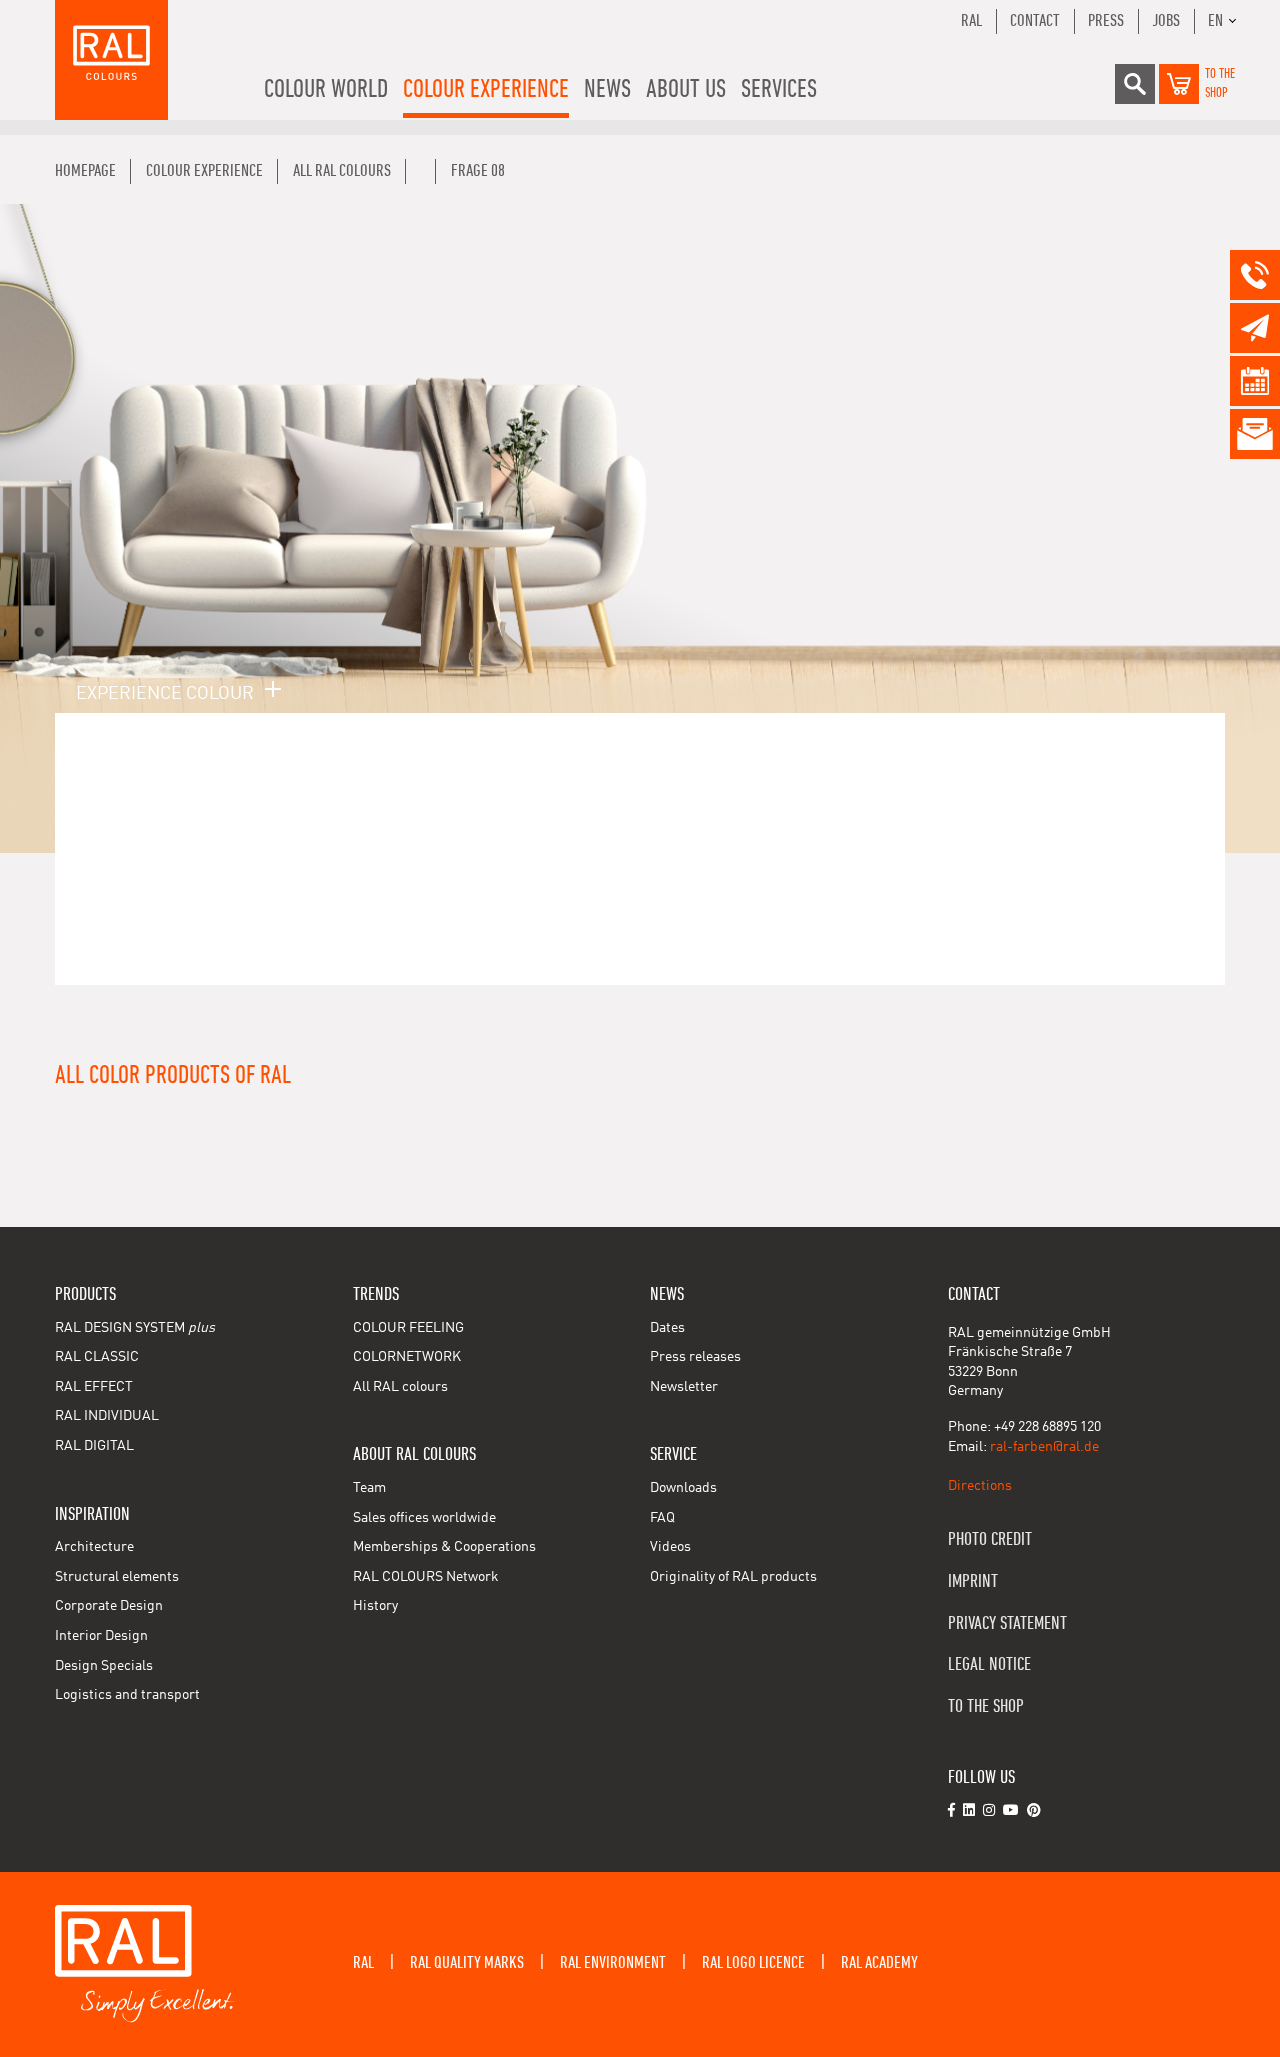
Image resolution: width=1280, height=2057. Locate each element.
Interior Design (101, 1636)
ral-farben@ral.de (1044, 1447)
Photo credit (990, 1539)
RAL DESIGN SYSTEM (135, 1328)
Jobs (1166, 21)
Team (369, 1488)
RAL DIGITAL (94, 1446)
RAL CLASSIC (97, 1357)
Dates (667, 1328)
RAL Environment (613, 1963)
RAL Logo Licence (753, 1963)
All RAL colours (400, 1387)
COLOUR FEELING (408, 1328)
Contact (1035, 21)
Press (1106, 21)
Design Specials (104, 1666)
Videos (670, 1547)
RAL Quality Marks (467, 1963)
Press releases (695, 1357)
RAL (971, 21)
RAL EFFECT (94, 1387)
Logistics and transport (127, 1695)
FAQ (662, 1518)
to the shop (986, 1706)
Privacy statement (1007, 1623)
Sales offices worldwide (424, 1518)
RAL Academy (879, 1963)
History (375, 1606)
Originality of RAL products (733, 1577)
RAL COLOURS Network (426, 1577)
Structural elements (117, 1577)
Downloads (683, 1488)
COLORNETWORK (407, 1357)
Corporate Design (109, 1606)
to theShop (1220, 84)
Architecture (94, 1547)
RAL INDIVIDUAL (107, 1416)
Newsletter (684, 1387)
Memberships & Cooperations (444, 1547)
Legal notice (989, 1664)
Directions (980, 1486)
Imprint (973, 1581)
